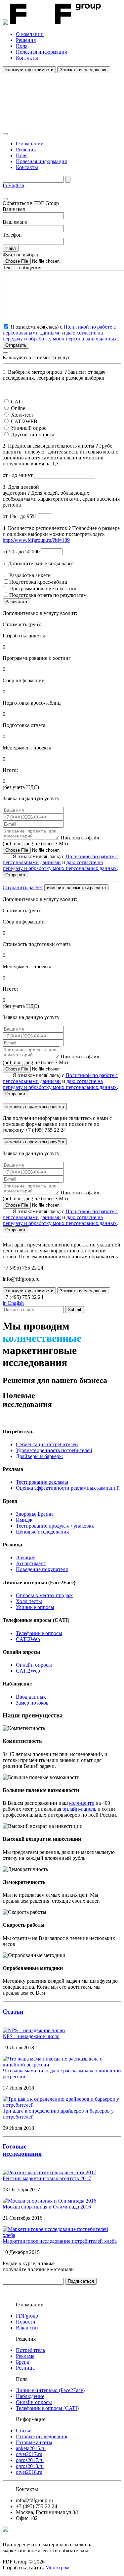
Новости (26, 2322)
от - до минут (18, 475)
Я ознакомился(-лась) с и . (60, 862)
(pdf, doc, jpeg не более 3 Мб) (51, 841)
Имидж (24, 1520)
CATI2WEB (24, 421)
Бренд (23, 2362)
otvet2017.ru (29, 2454)
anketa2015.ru (31, 2448)
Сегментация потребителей (47, 1444)
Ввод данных (31, 1697)
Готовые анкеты (34, 2442)
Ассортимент (31, 1563)
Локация (26, 1557)
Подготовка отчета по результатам (48, 595)
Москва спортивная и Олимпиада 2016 (47, 2207)
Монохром (57, 2568)
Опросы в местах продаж (44, 1595)
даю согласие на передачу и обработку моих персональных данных (60, 336)
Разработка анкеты (30, 575)
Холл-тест (22, 415)
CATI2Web (28, 1639)
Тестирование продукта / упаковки (55, 1526)
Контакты (27, 58)
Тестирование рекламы (42, 1482)
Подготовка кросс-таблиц (38, 582)
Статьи (13, 2012)
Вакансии (27, 2328)
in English (13, 1303)
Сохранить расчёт (23, 887)
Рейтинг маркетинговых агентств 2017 (47, 2178)
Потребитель (30, 2350)
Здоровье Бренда (35, 1514)
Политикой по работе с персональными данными (59, 330)
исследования (22, 2154)
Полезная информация (41, 52)
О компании (30, 34)
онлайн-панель (79, 1809)
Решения (26, 40)
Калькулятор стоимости (29, 70)
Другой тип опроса (33, 435)
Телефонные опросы (39, 1633)
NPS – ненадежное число (31, 2036)
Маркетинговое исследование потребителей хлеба (60, 2241)
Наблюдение (30, 2396)
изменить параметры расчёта (76, 888)
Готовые (15, 2146)
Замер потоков (32, 1703)
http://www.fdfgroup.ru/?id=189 (36, 540)
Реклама (25, 2356)
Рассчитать (17, 602)
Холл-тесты (29, 1601)
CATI (17, 402)
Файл (11, 248)
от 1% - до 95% (20, 516)
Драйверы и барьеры (39, 1456)
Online (18, 408)
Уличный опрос (29, 428)
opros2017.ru (30, 2460)
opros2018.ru (30, 2466)
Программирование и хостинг (43, 588)
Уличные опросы (35, 1607)
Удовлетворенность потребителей (54, 1450)
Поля (22, 46)
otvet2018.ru (29, 2472)
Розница (25, 2368)
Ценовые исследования (42, 1532)
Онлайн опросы (34, 1665)
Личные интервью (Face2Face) (50, 2390)
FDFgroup (27, 2316)
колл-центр (82, 1803)
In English (13, 185)
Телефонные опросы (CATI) (47, 2408)
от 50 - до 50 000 (22, 552)
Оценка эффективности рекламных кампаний (68, 1488)
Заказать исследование (84, 70)
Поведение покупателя (42, 1569)
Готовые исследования (41, 2436)
